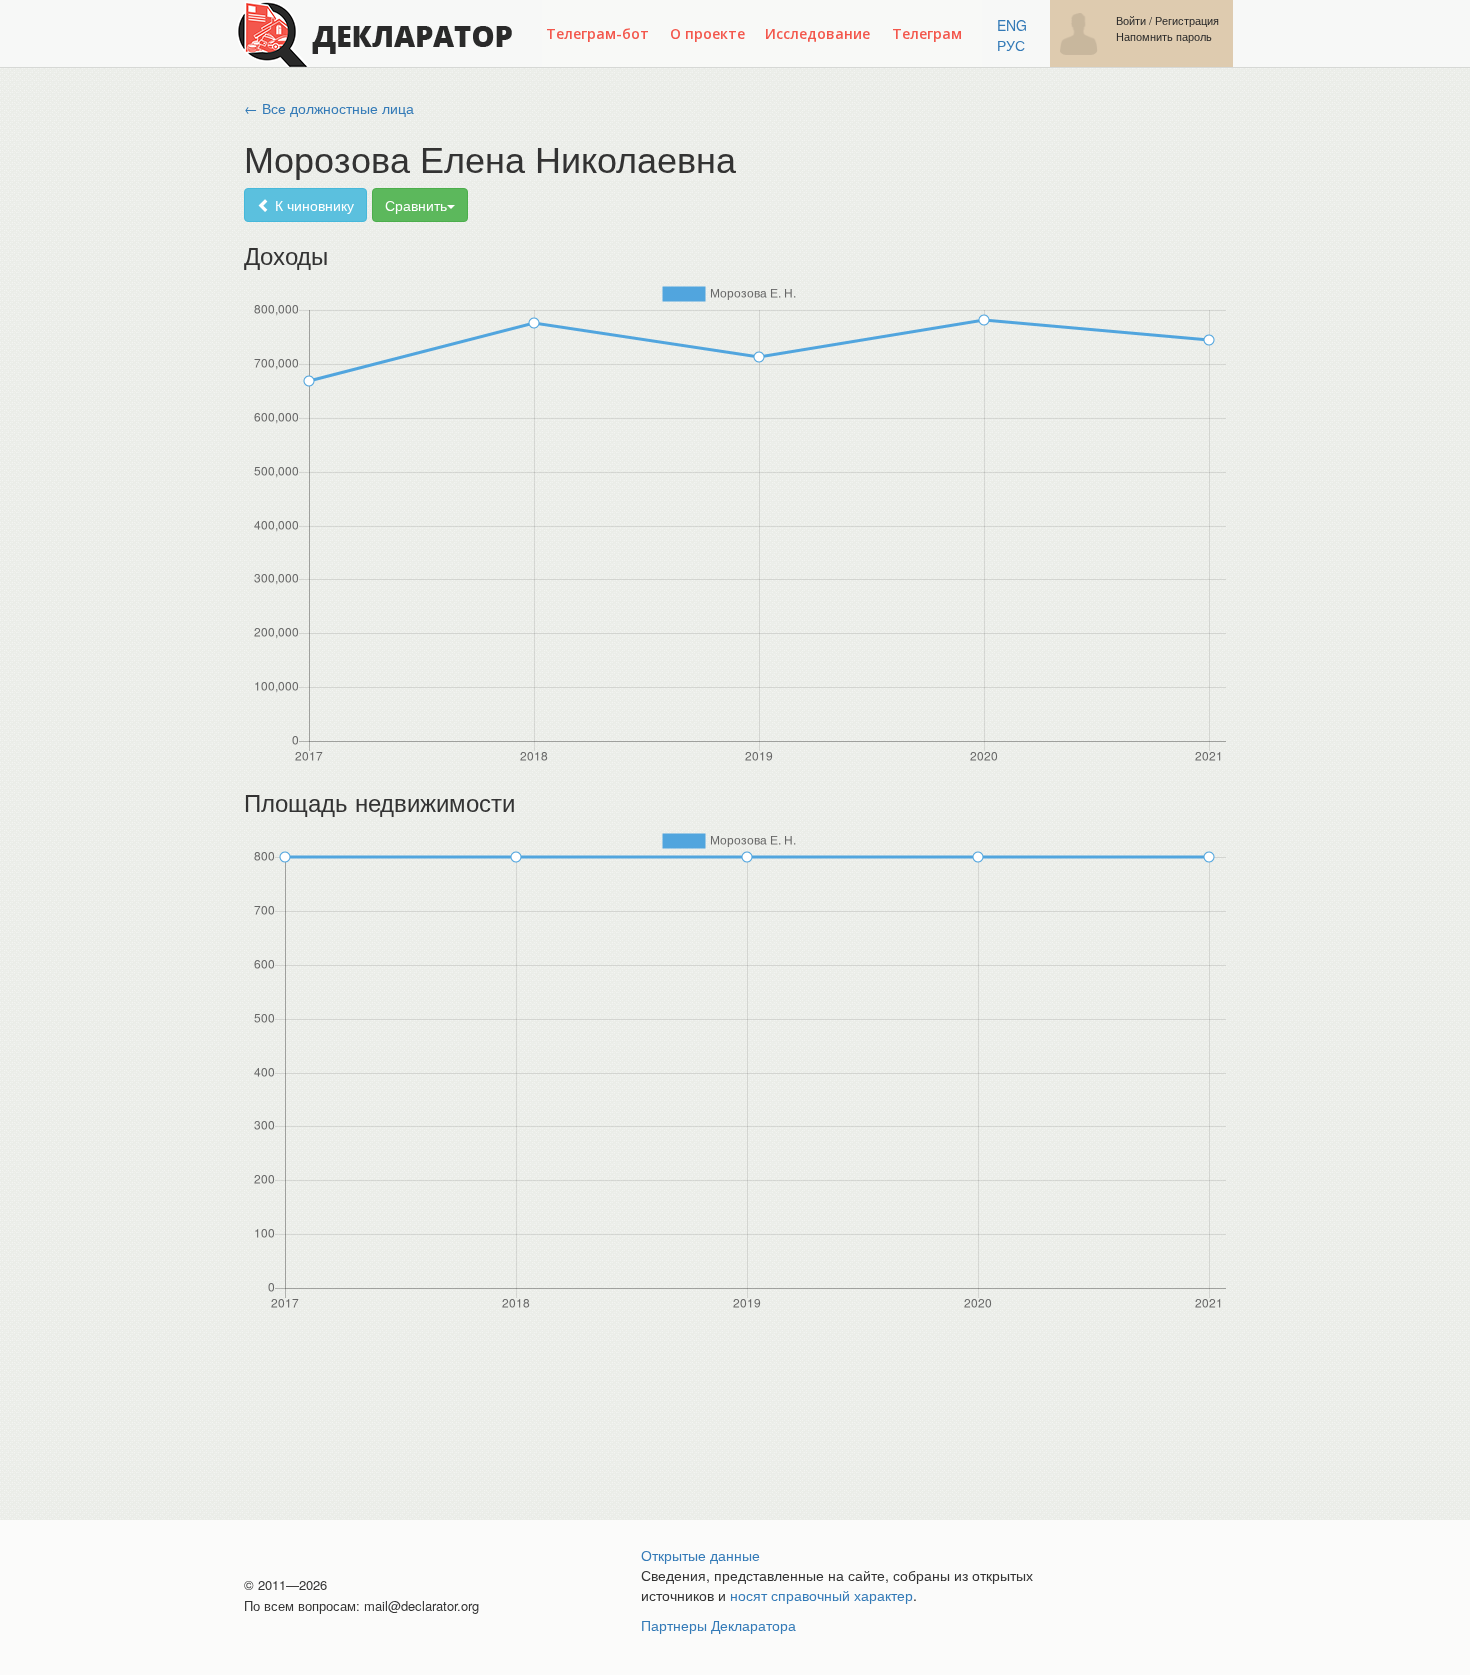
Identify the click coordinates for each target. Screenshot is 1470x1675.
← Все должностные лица (329, 108)
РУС (1011, 45)
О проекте (707, 33)
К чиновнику (312, 205)
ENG (1012, 25)
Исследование (817, 33)
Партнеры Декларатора (718, 1625)
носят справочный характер (821, 1595)
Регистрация (1187, 20)
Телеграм (927, 33)
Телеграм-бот (597, 33)
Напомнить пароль (1164, 36)
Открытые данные (700, 1555)
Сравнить (416, 205)
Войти (1131, 20)
